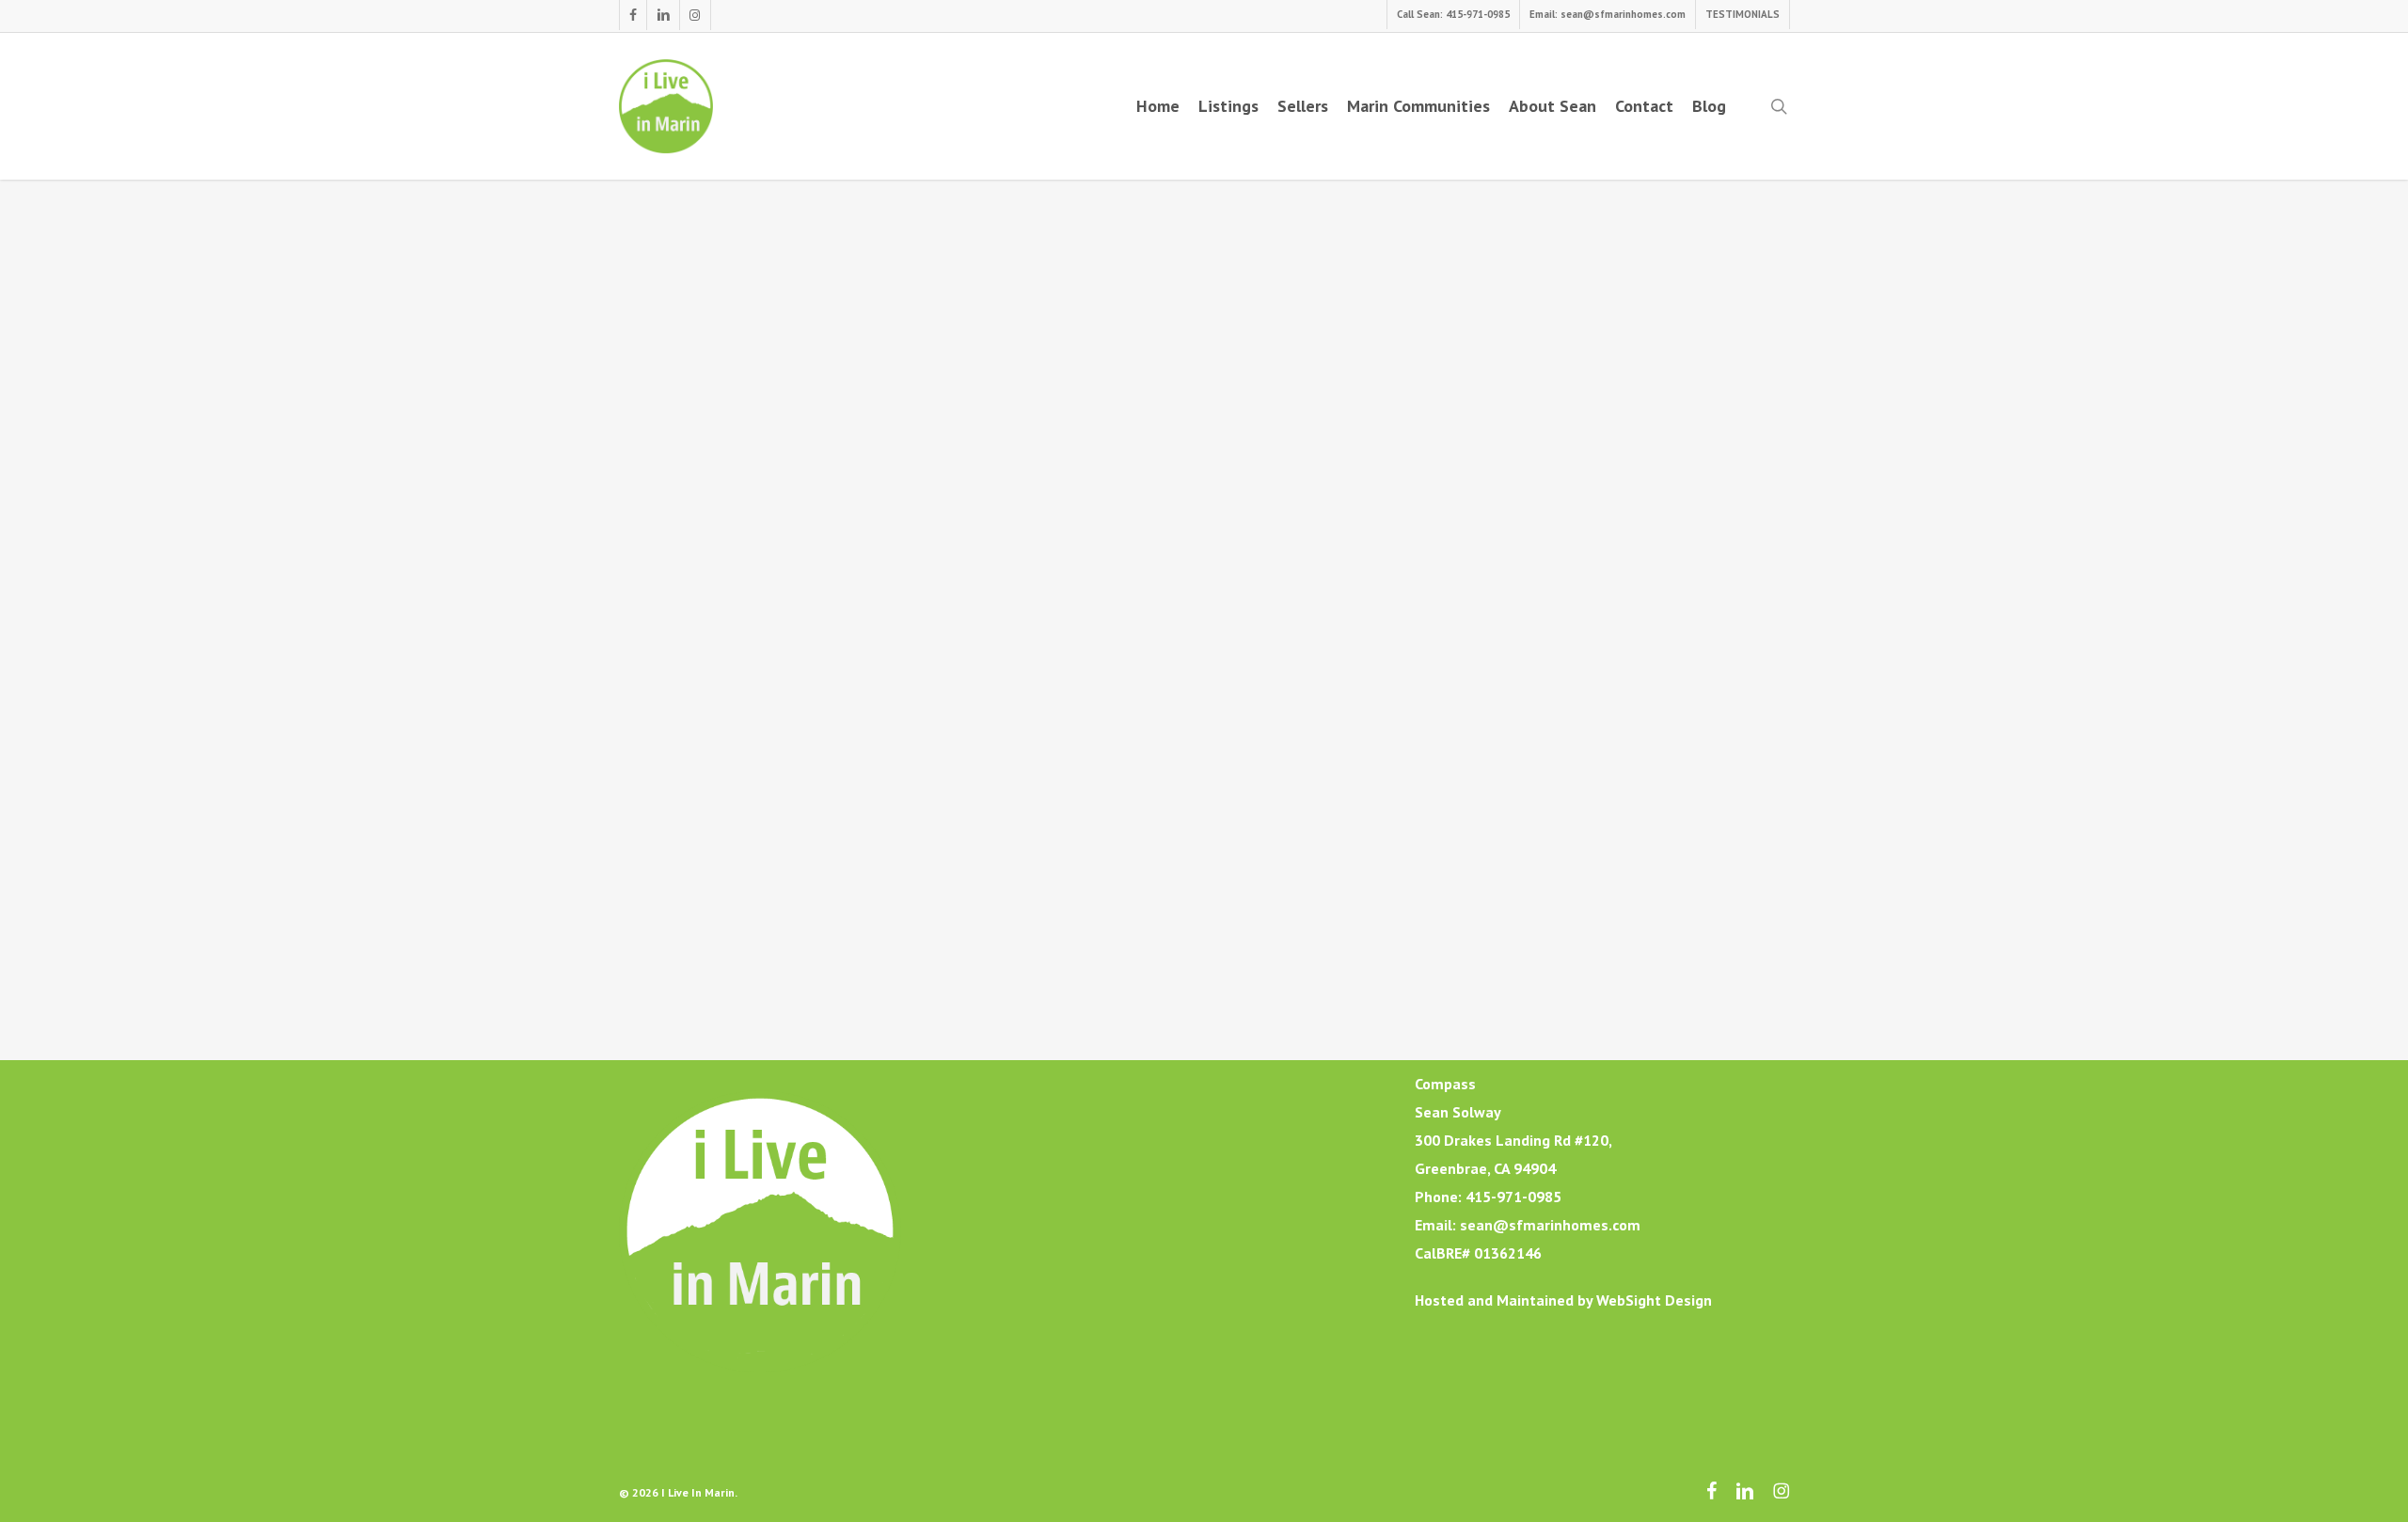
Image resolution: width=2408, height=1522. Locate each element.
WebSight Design (1654, 1300)
